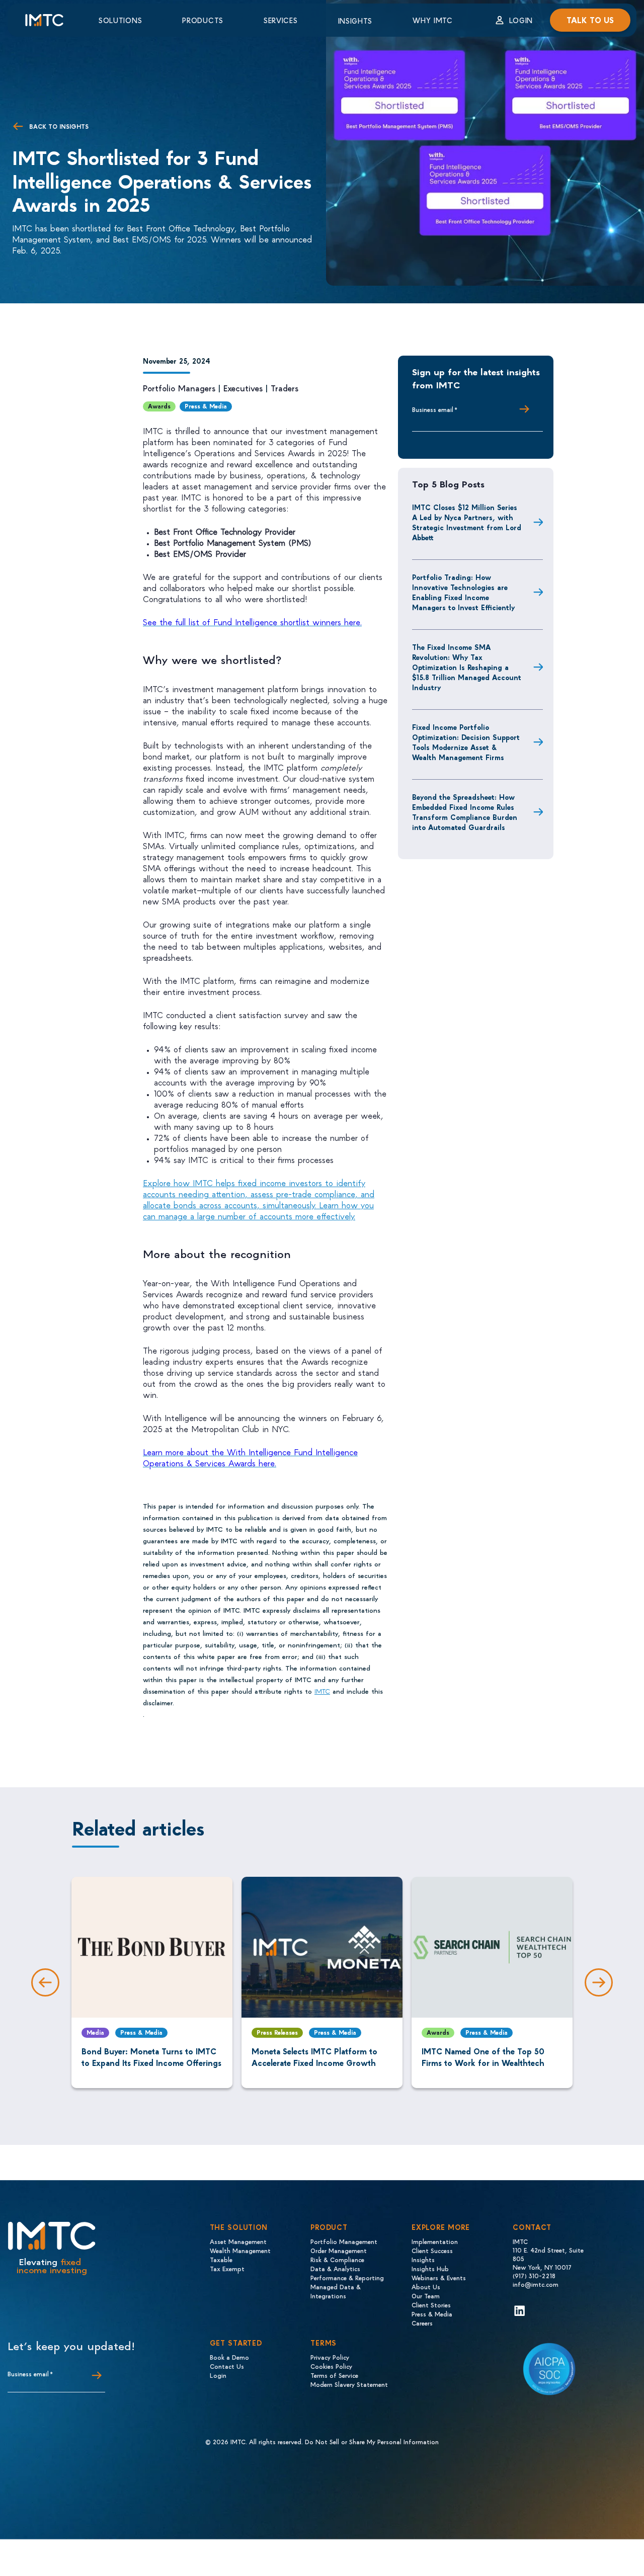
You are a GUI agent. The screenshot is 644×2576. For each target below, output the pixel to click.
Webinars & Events (439, 2277)
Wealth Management (240, 2250)
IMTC (322, 1691)
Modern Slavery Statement (349, 2384)
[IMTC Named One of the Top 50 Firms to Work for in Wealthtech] (492, 1947)
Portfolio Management (344, 2241)
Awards (159, 406)
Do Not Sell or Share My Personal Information (372, 2441)
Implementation (435, 2241)
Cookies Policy (331, 2366)
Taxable (221, 2259)
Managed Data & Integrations (336, 2291)
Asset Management (238, 2241)
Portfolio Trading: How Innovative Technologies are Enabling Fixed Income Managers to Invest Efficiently (463, 592)
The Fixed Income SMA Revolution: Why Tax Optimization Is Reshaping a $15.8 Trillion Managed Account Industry (467, 667)
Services (281, 20)
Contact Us (227, 2366)
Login (521, 20)
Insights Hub (430, 2268)
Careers (422, 2323)
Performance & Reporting (347, 2277)
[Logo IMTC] (53, 20)
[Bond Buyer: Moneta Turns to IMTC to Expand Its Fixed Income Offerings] (152, 1947)
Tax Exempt (227, 2268)
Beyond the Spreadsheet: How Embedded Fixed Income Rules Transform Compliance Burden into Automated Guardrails (465, 812)
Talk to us (590, 20)
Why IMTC (433, 20)
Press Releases (277, 2032)
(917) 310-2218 (534, 2275)
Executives (243, 388)
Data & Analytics (335, 2268)
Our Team (426, 2296)
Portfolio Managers (179, 388)
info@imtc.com (536, 2284)
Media (95, 2032)
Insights (355, 21)
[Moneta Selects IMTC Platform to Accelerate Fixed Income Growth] (322, 1947)
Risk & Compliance (337, 2259)
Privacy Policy (330, 2357)
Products (203, 20)
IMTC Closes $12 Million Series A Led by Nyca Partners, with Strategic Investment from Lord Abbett (467, 522)
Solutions (120, 20)
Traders (285, 388)
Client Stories (431, 2305)
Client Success (432, 2250)
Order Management (339, 2250)
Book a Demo (229, 2357)
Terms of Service (334, 2375)
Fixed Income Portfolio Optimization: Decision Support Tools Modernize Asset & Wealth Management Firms (466, 742)
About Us (426, 2287)
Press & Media (206, 406)
